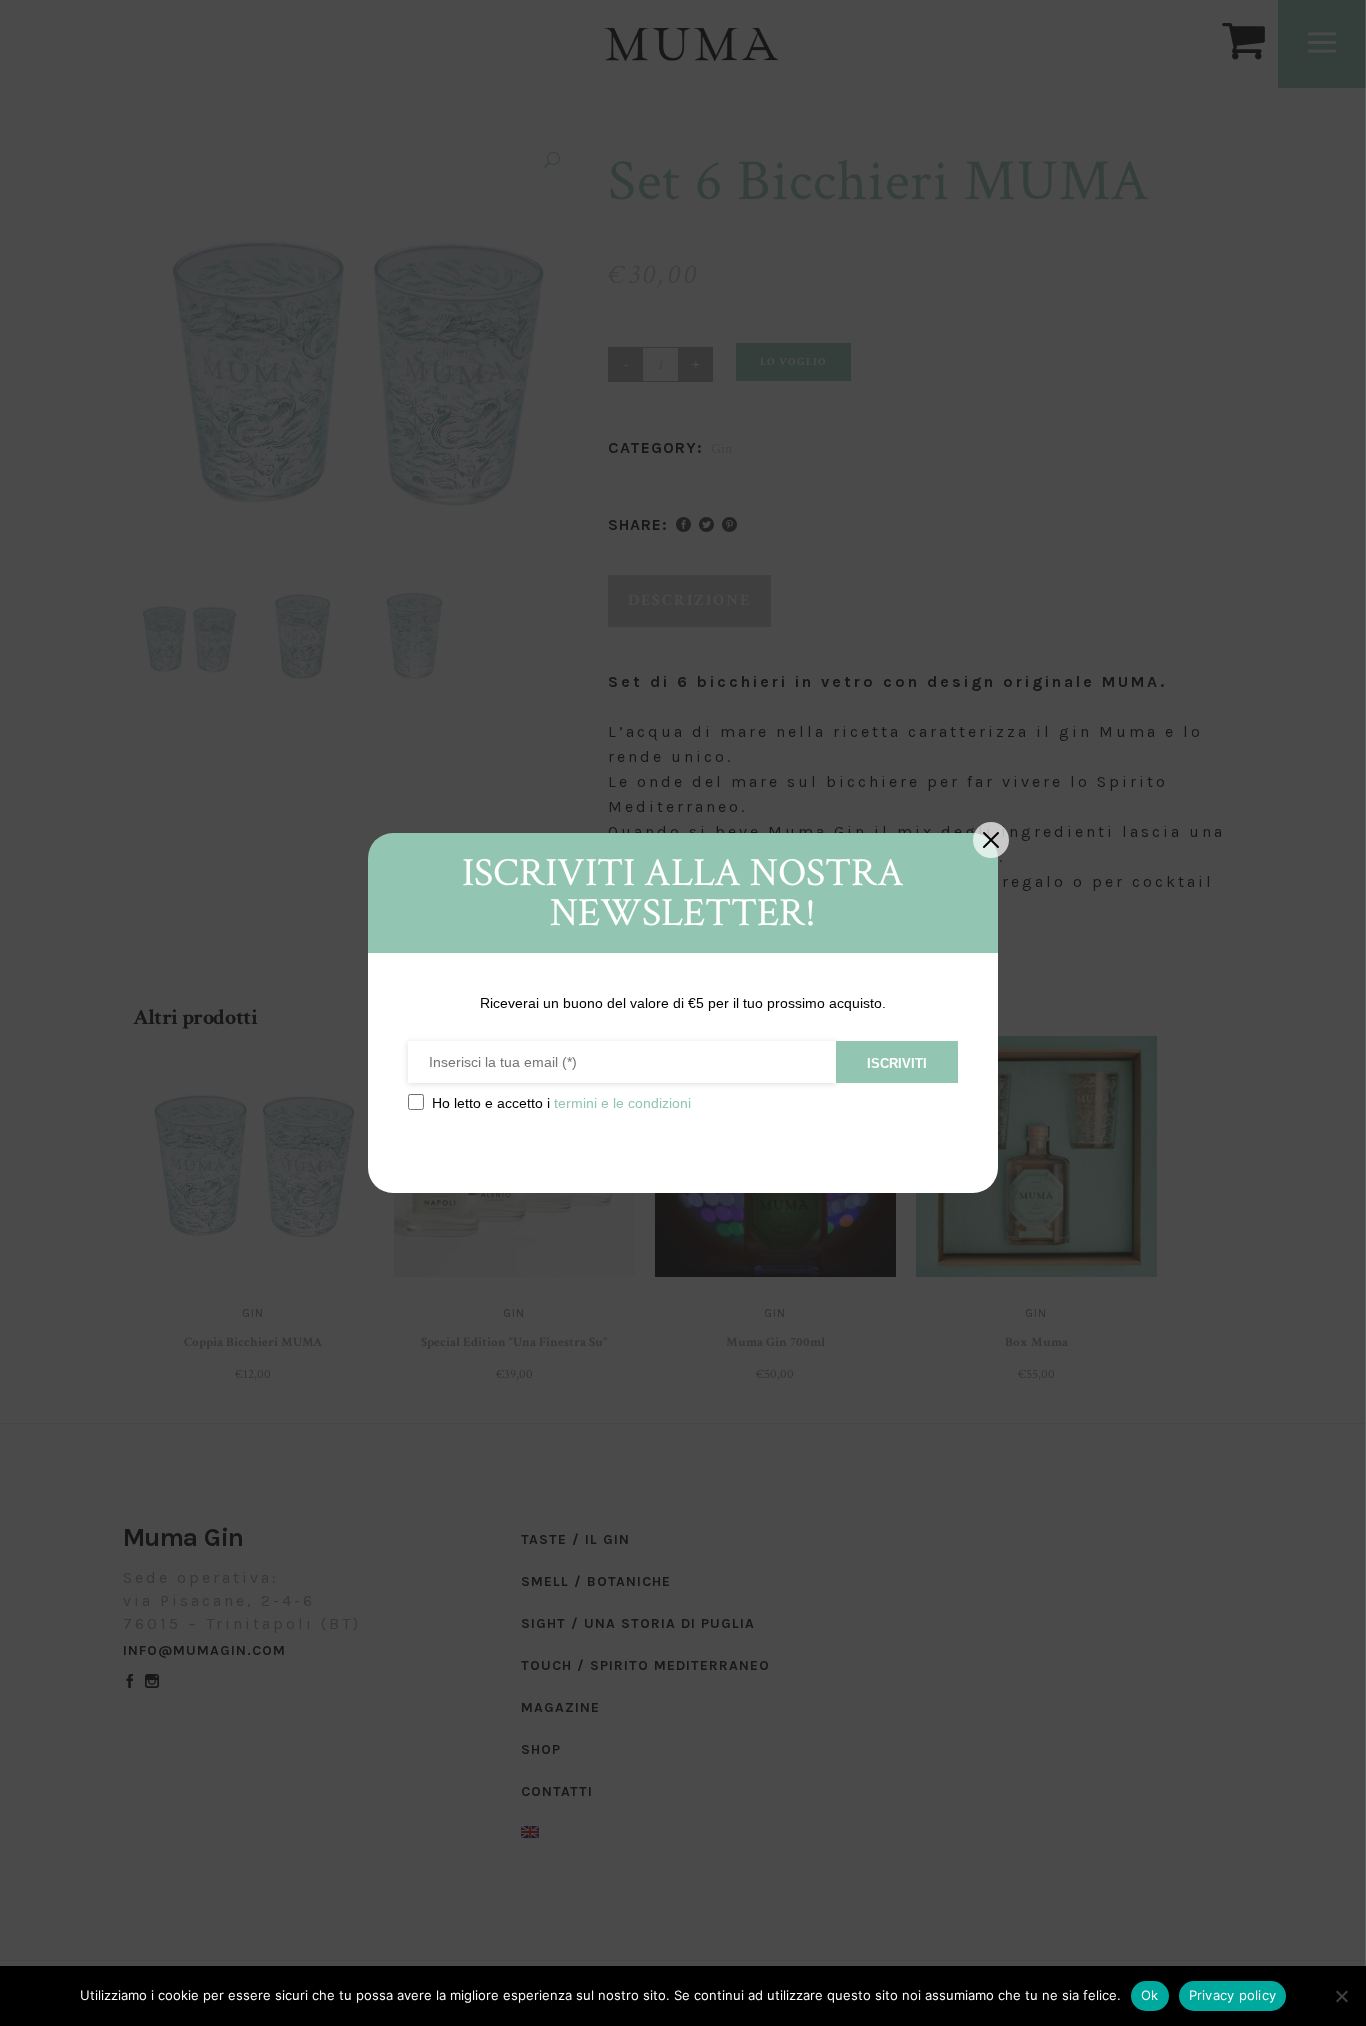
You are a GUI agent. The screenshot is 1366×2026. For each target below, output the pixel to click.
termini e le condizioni (622, 1103)
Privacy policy (1233, 1995)
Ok (1150, 1995)
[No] (1341, 1996)
